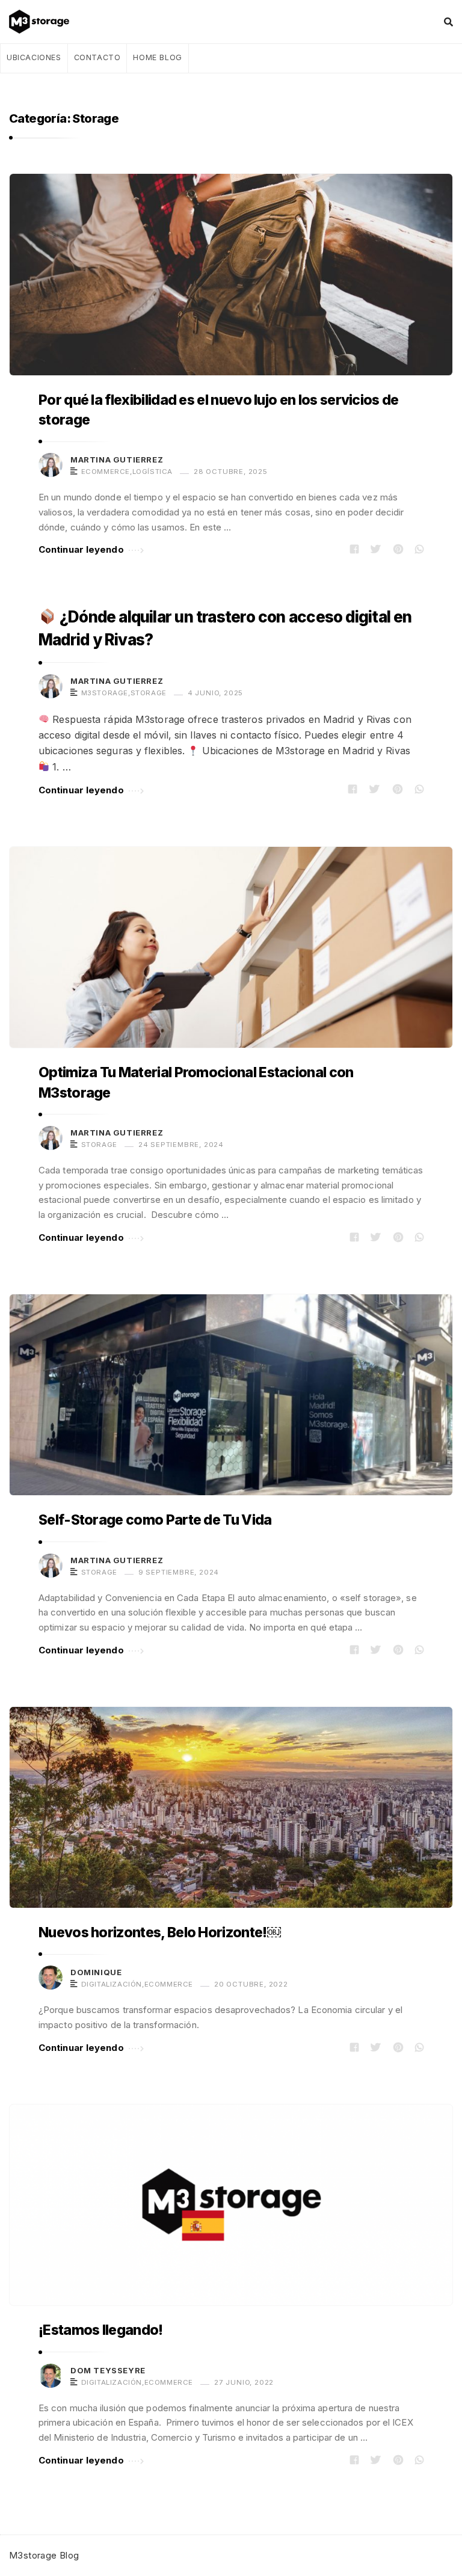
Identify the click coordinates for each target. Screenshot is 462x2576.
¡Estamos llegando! (101, 2330)
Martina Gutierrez (117, 460)
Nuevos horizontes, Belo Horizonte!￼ (160, 1932)
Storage (149, 693)
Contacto (97, 57)
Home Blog (157, 57)
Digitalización (112, 1984)
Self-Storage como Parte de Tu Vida (155, 1520)
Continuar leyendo (81, 549)
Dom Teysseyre (108, 2370)
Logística (152, 472)
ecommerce (106, 472)
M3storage (105, 693)
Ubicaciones (34, 57)
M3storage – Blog (43, 22)
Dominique (96, 1972)
